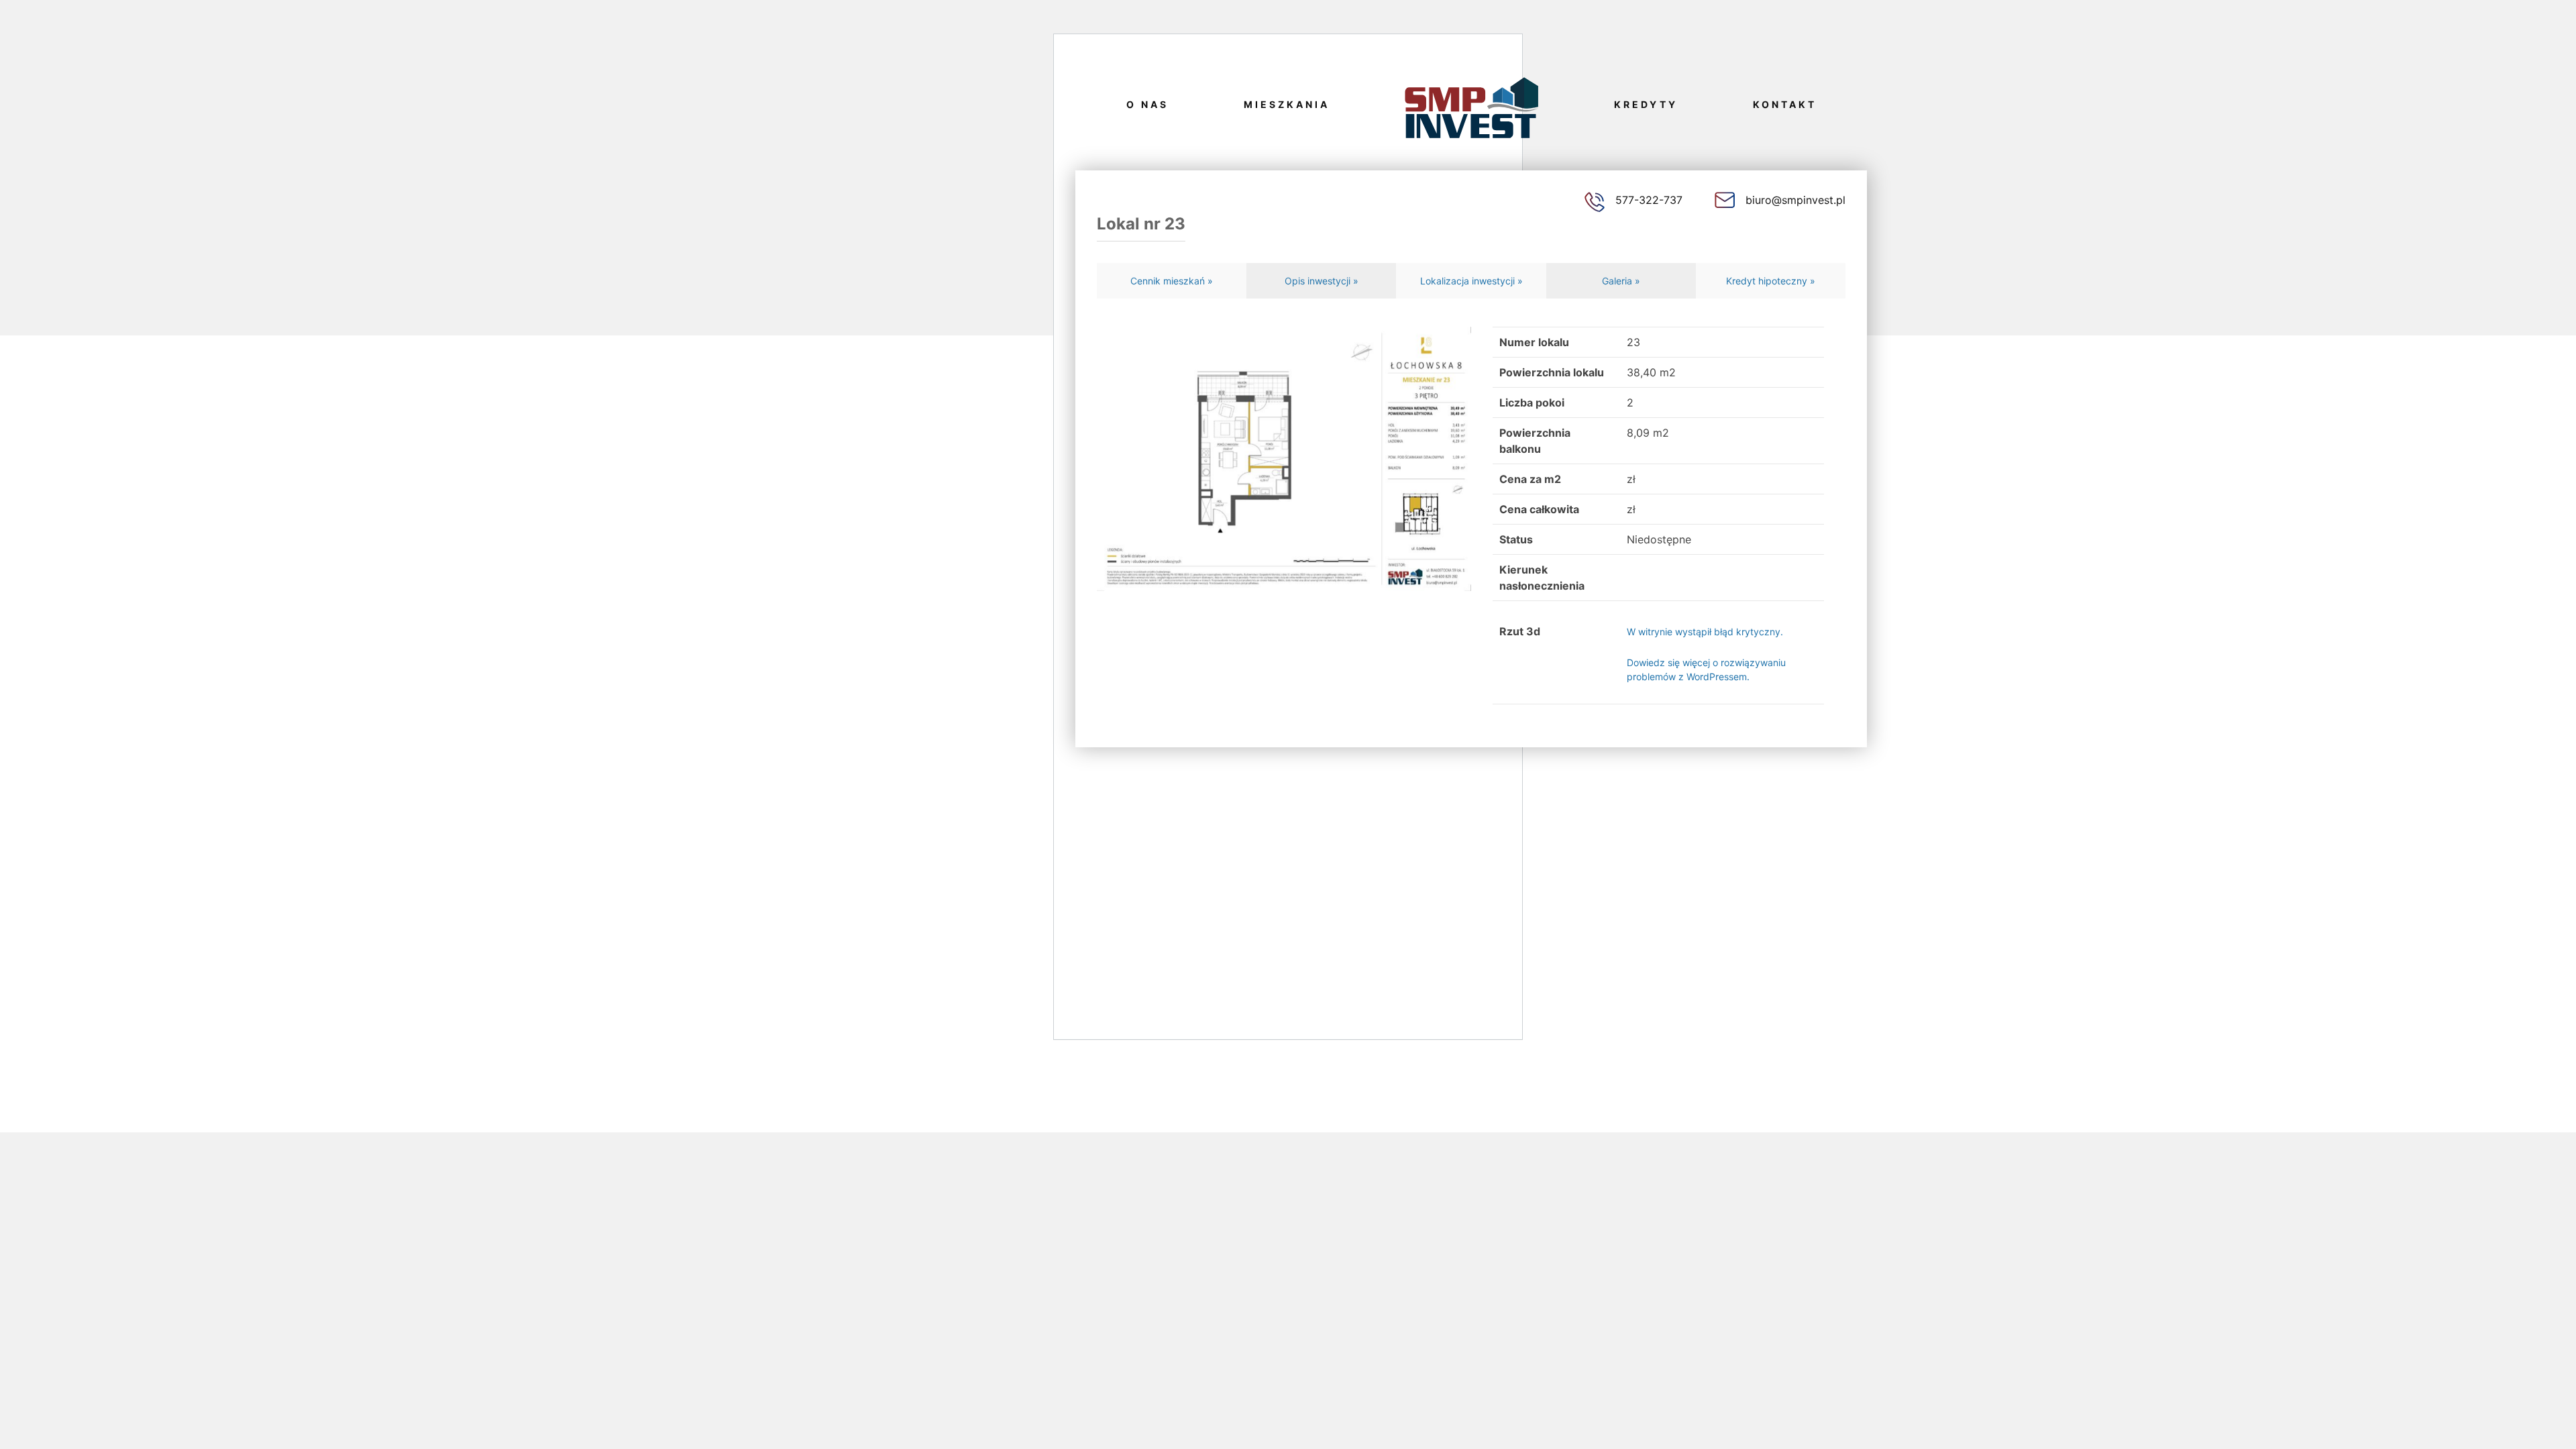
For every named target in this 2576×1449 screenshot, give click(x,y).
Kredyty (1646, 104)
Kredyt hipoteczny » (1771, 281)
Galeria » (1621, 281)
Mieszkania (1287, 104)
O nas (1147, 104)
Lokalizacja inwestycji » (1471, 281)
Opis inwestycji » (1322, 281)
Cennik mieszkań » (1172, 281)
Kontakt (1785, 104)
